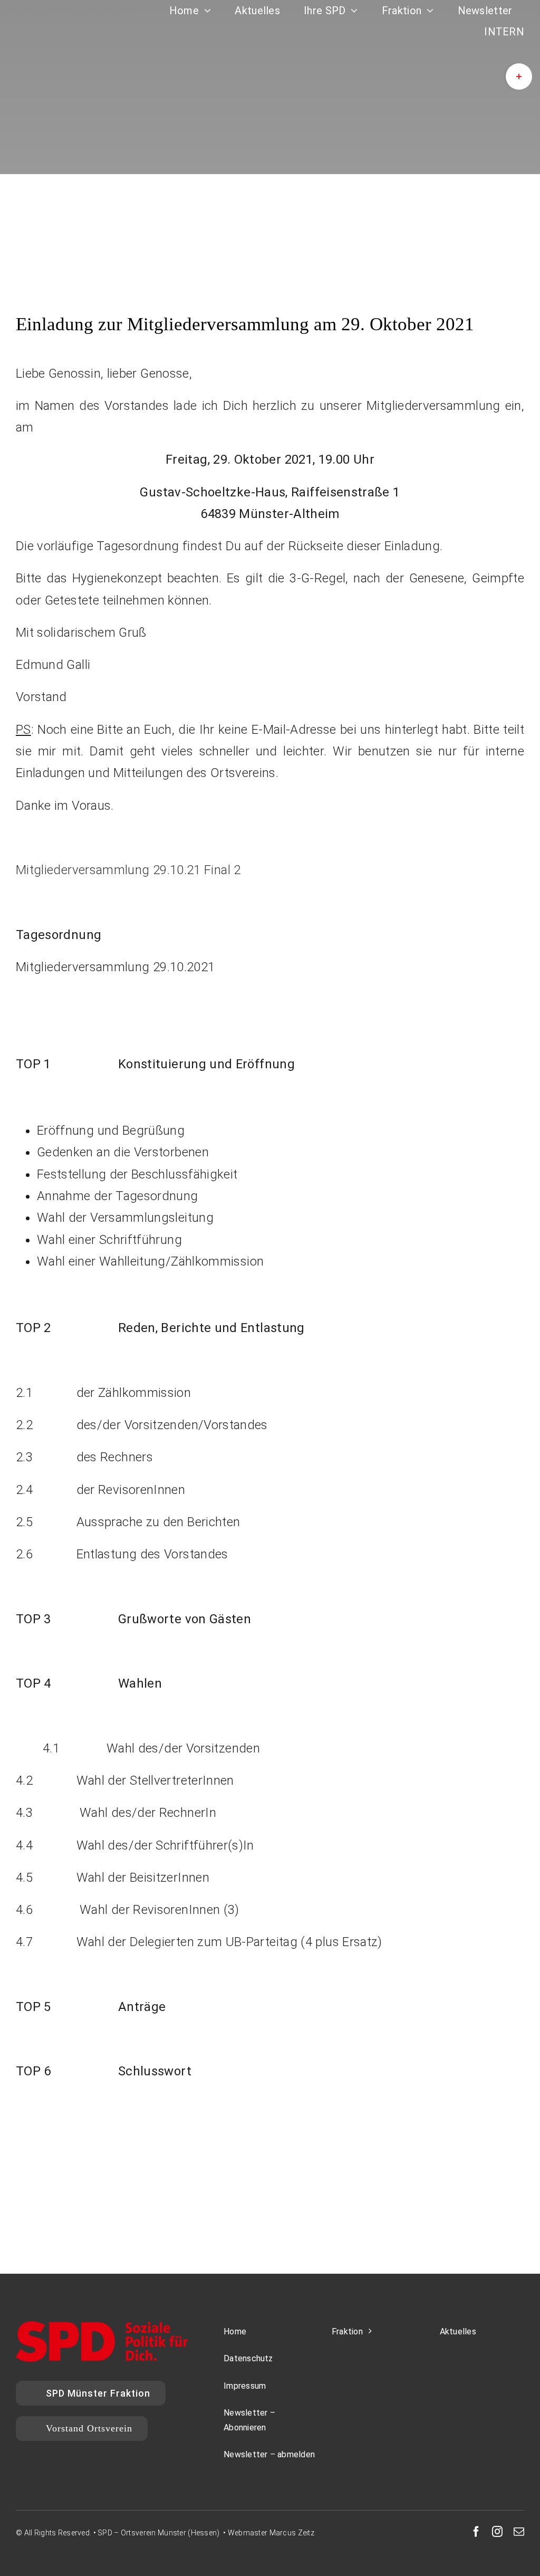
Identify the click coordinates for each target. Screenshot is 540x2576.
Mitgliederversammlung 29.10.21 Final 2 (128, 870)
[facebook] (476, 2532)
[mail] (519, 2532)
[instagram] (497, 2532)
